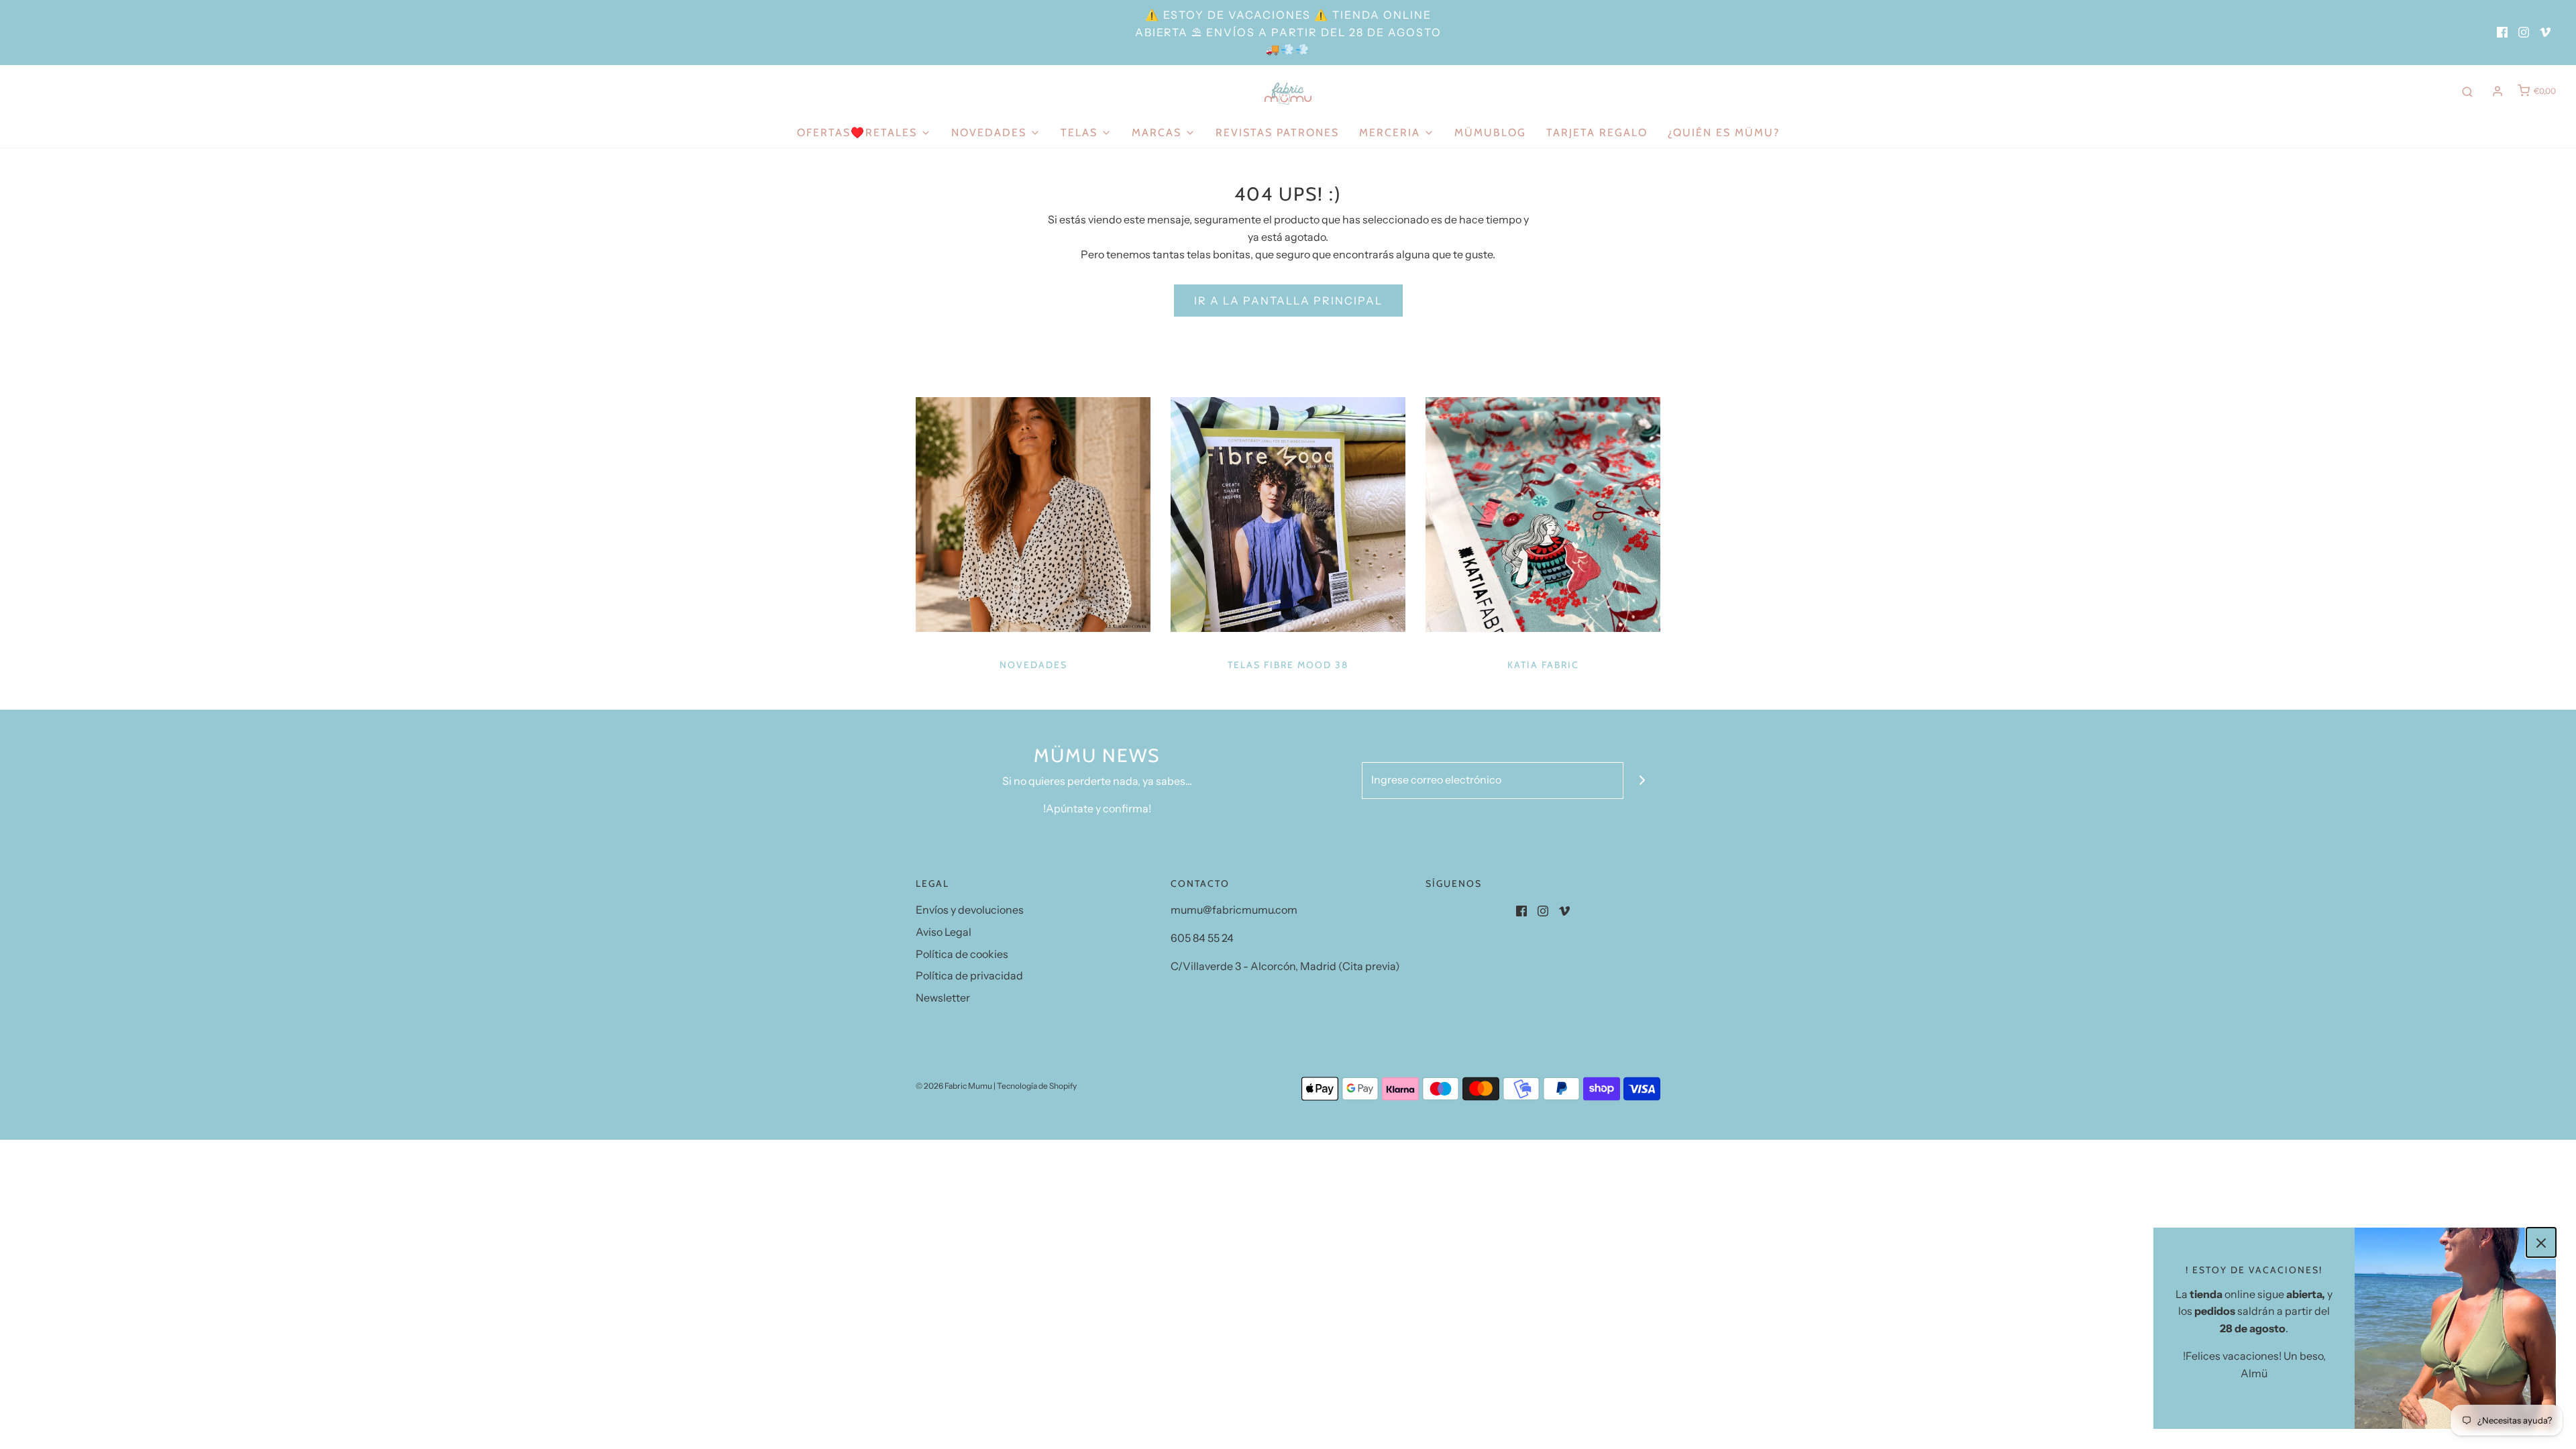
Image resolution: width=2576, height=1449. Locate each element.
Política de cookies (962, 954)
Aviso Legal (944, 932)
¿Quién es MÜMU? (1724, 132)
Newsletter (943, 998)
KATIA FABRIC (1543, 665)
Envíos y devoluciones (970, 910)
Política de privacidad (969, 975)
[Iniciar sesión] (2498, 91)
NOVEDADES (1033, 665)
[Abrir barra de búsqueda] (2467, 91)
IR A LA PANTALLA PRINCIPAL (1288, 301)
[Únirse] (1642, 781)
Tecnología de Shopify (1037, 1086)
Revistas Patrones (1277, 132)
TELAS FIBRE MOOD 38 (1288, 665)
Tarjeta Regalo (1597, 132)
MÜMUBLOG (1490, 132)
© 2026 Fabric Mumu (954, 1086)
